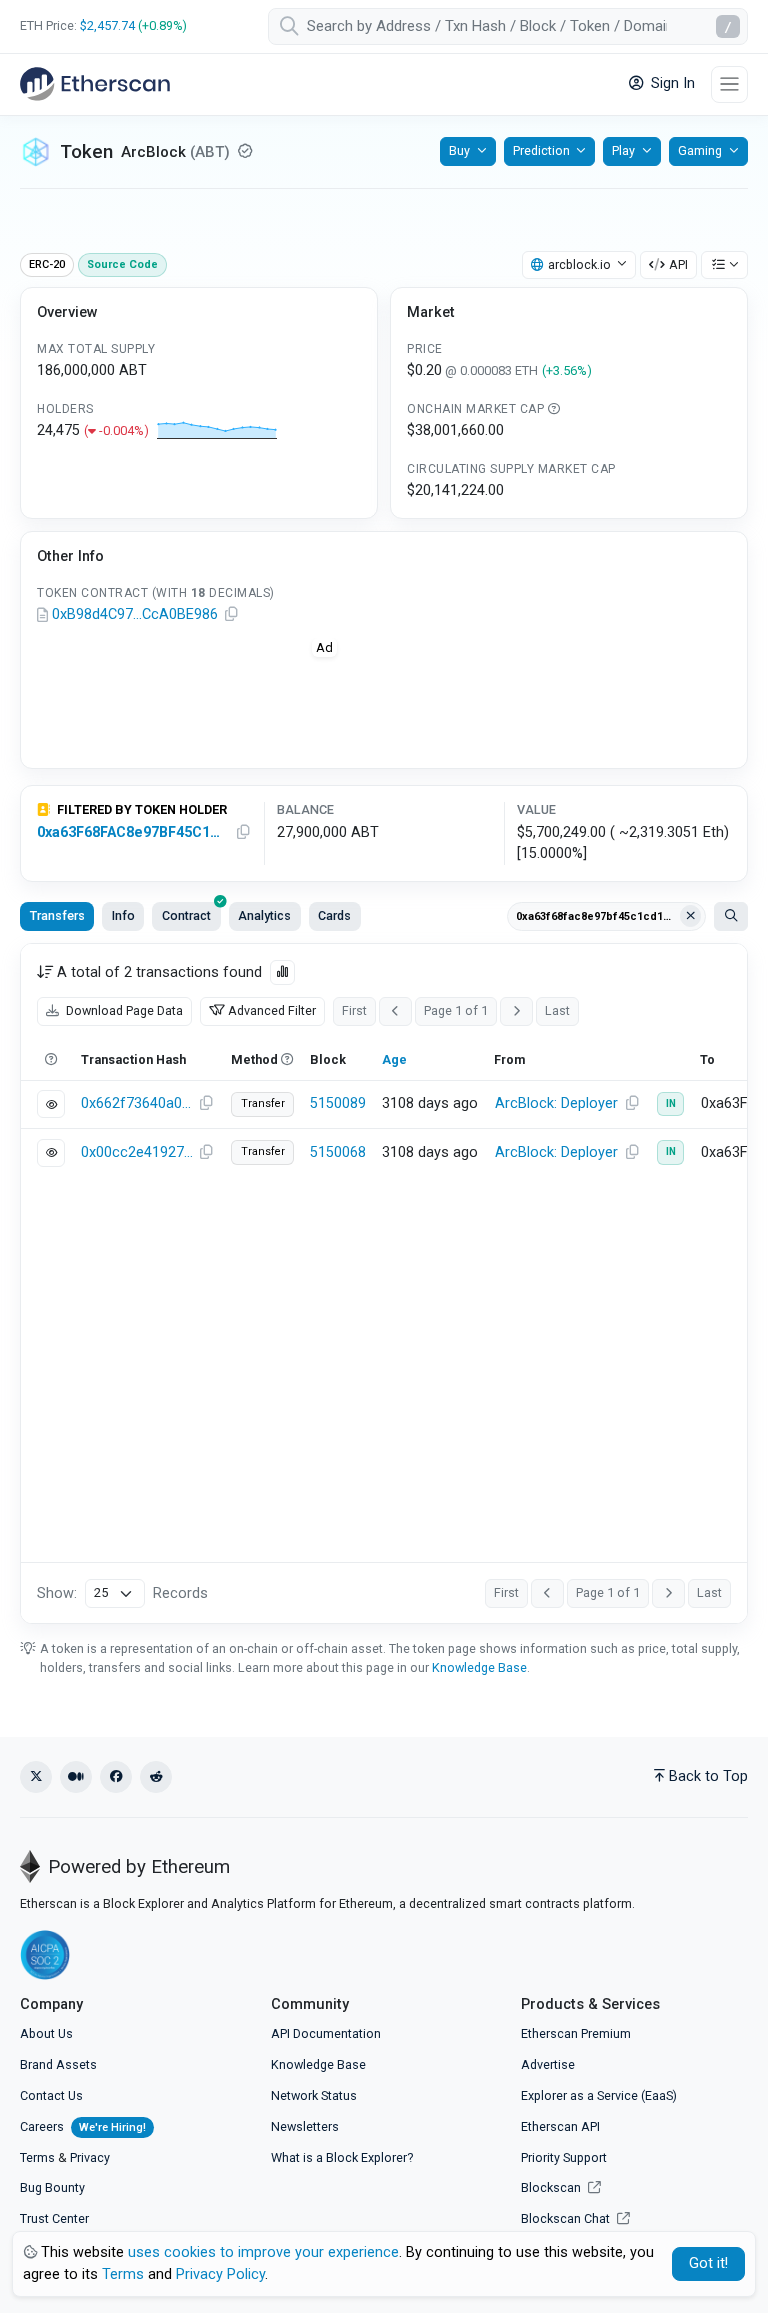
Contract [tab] (186, 915)
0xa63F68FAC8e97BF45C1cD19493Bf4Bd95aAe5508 (131, 832)
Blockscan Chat (567, 2218)
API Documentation (326, 2033)
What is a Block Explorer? (342, 2157)
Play (623, 150)
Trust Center (54, 2218)
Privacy (90, 2157)
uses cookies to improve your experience (263, 2252)
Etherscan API (560, 2126)
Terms (37, 2157)
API (678, 264)
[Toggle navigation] (729, 84)
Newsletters (305, 2126)
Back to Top (708, 1776)
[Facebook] (116, 1777)
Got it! (708, 2263)
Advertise (548, 2064)
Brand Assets (58, 2064)
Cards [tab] (334, 915)
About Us (46, 2033)
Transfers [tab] (57, 915)
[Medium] (76, 1777)
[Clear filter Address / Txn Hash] (691, 916)
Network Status (314, 2095)
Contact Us (51, 2095)
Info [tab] (123, 915)
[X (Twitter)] (36, 1777)
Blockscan (552, 2187)
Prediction (541, 150)
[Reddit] (156, 1777)
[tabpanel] (384, 1283)
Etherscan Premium (576, 2033)
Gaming (700, 150)
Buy (459, 150)
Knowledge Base (479, 1667)
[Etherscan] (95, 84)
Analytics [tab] (264, 915)
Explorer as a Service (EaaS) (599, 2095)
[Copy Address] (231, 615)
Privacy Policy (220, 2274)
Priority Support (564, 2157)
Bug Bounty (52, 2187)
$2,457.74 (107, 25)
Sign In (671, 83)
